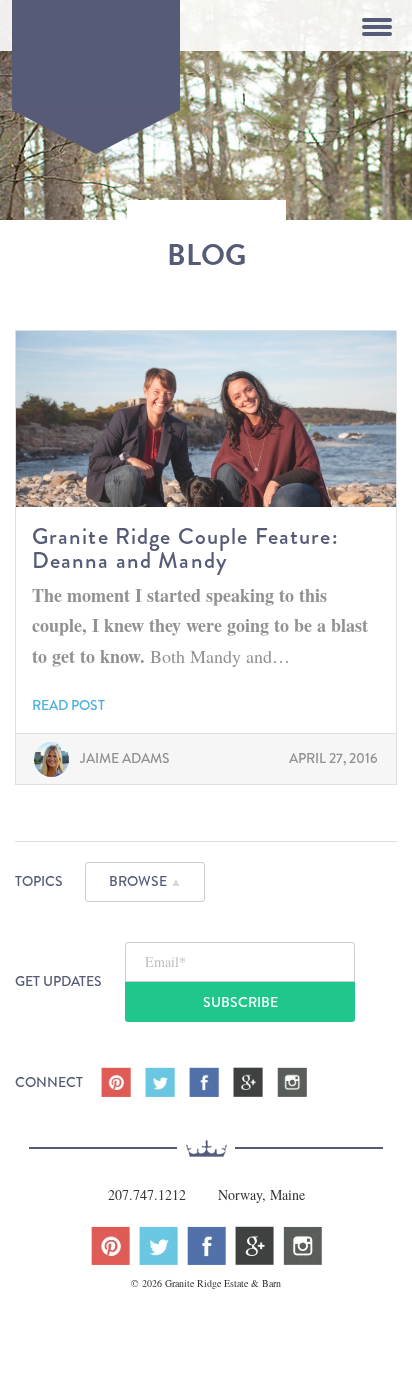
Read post (68, 705)
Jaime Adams (125, 758)
